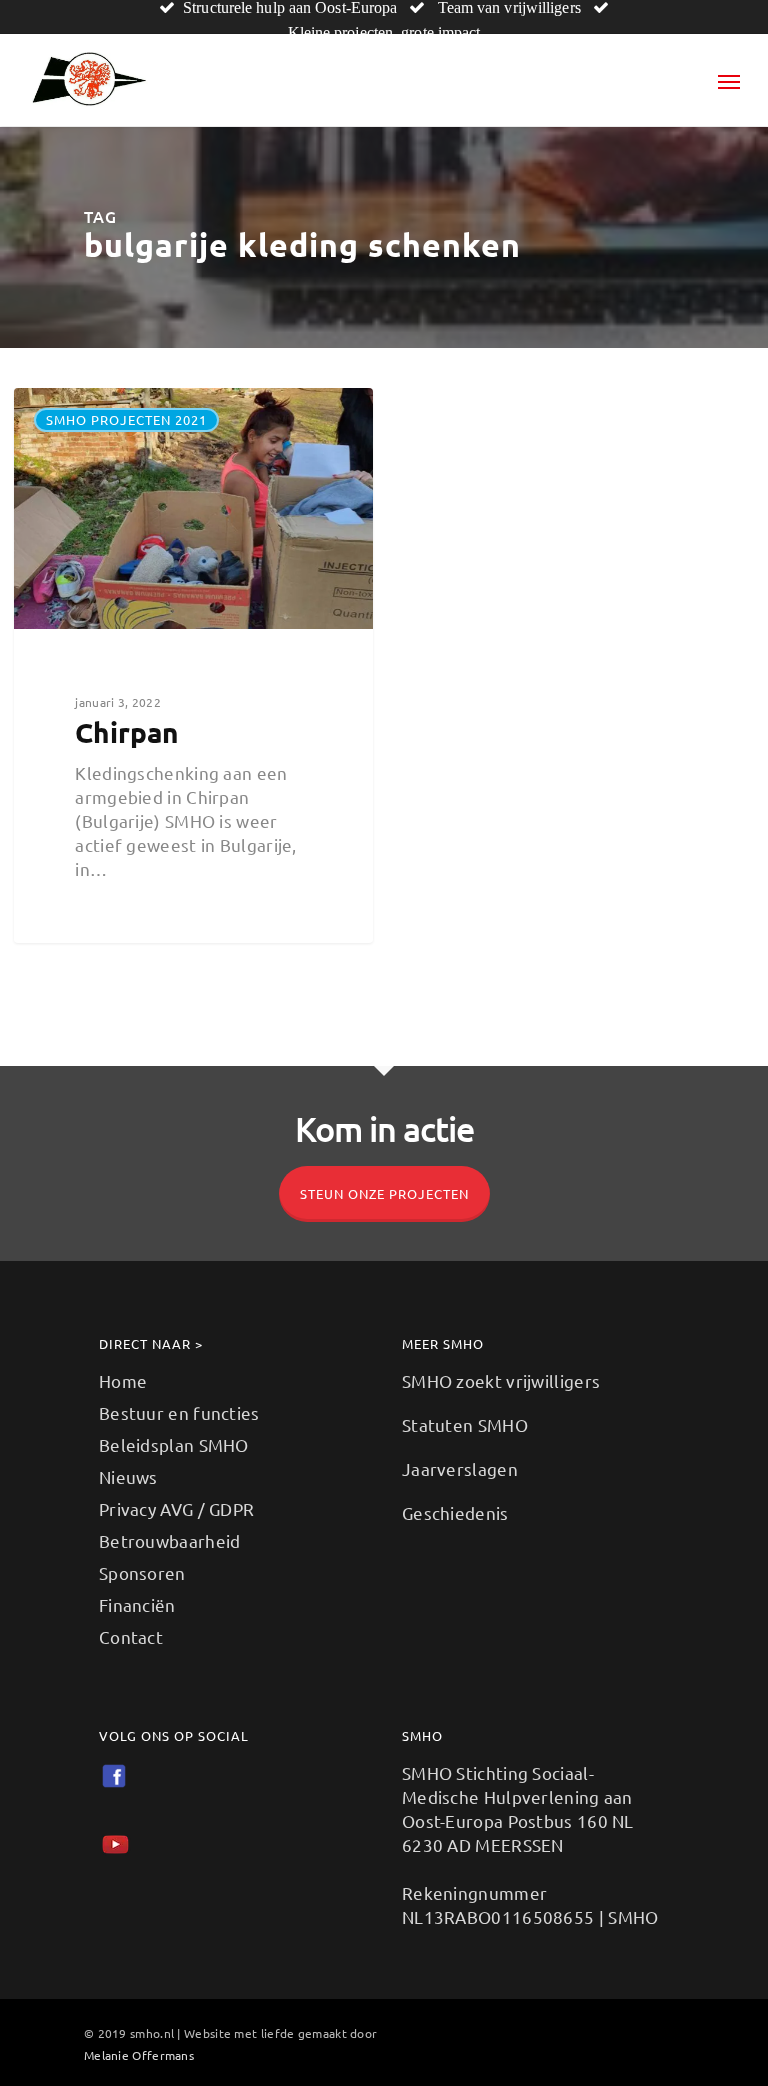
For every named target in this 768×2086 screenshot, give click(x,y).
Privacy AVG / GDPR (176, 1508)
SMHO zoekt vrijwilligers (501, 1380)
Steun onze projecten (384, 1193)
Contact (131, 1636)
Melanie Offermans (139, 2055)
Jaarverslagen (460, 1468)
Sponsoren (142, 1572)
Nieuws (128, 1476)
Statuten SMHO (465, 1424)
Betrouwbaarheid (170, 1540)
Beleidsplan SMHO (174, 1444)
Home (123, 1380)
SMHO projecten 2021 (126, 419)
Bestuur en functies (179, 1412)
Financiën (137, 1604)
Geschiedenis (455, 1512)
